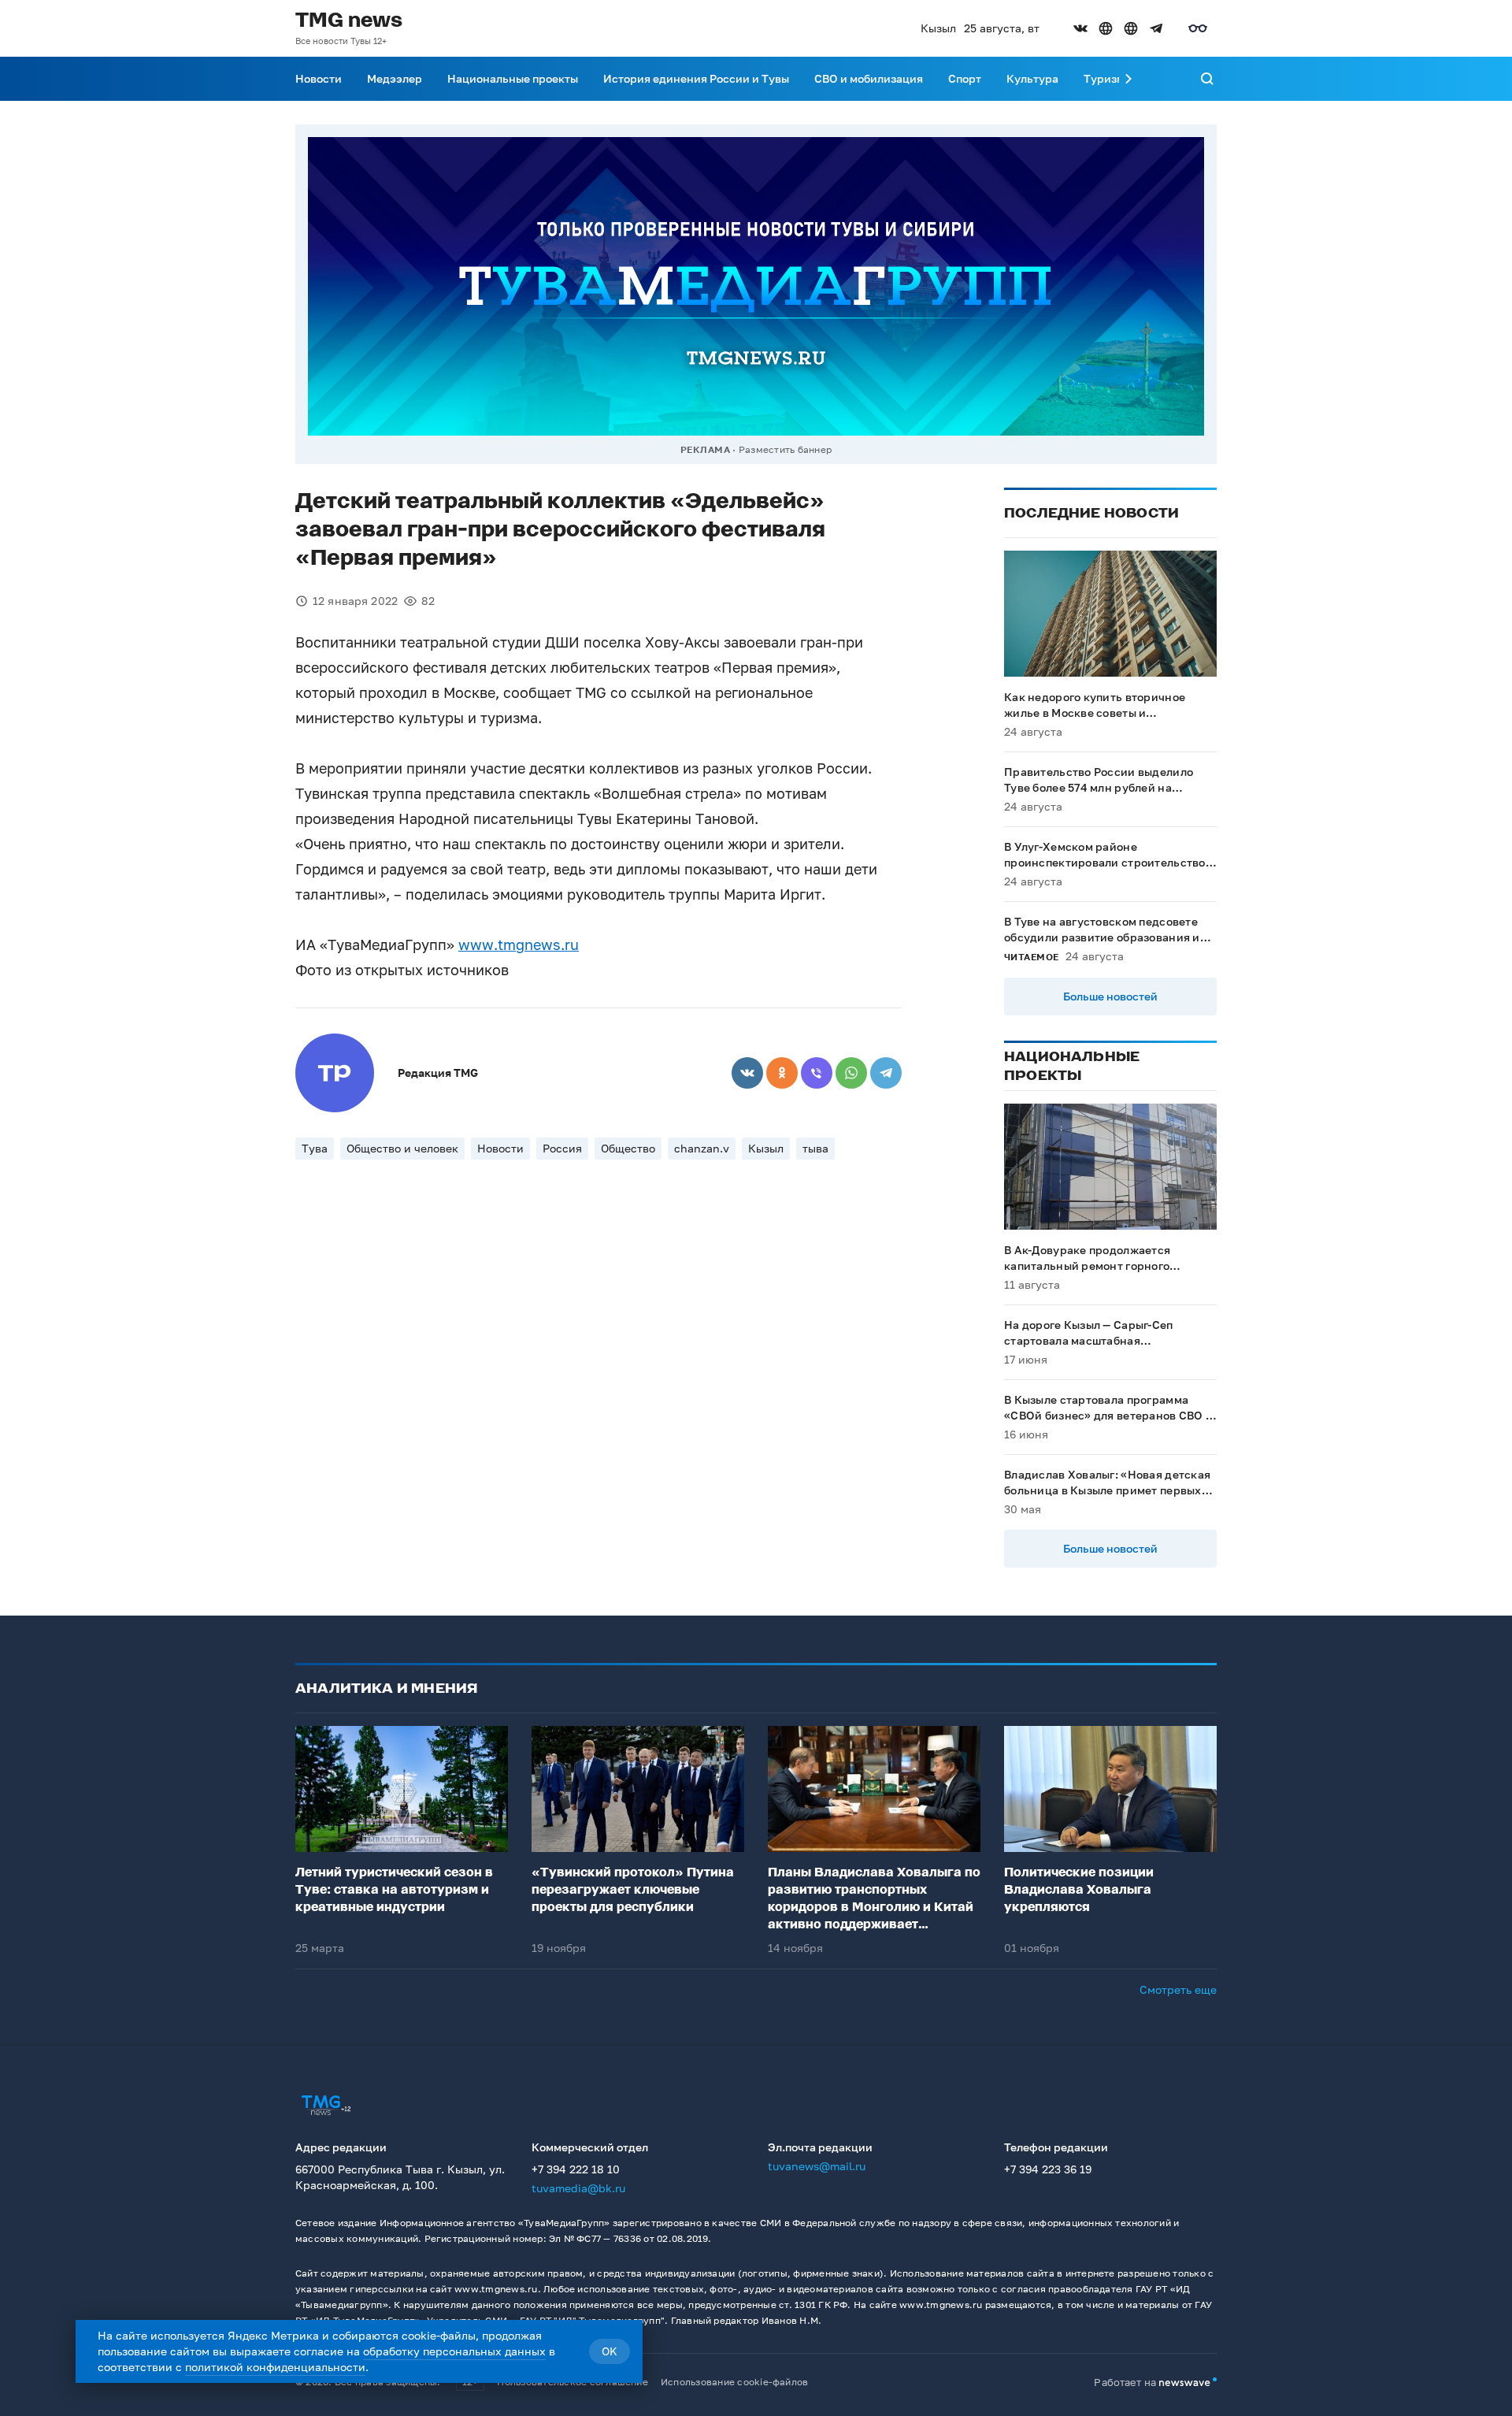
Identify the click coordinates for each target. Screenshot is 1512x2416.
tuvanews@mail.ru (817, 2166)
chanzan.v (702, 1148)
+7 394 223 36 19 (1048, 2169)
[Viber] (817, 1073)
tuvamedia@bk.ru (578, 2188)
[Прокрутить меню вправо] (1128, 79)
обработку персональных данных (454, 2351)
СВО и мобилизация (869, 78)
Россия (562, 1148)
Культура (1032, 78)
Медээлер (395, 78)
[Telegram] (886, 1073)
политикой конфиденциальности (275, 2367)
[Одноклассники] (782, 1073)
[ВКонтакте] (747, 1073)
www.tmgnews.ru (519, 945)
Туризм (1104, 78)
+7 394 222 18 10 (576, 2169)
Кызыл (766, 1148)
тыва (815, 1148)
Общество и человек (402, 1148)
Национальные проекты (513, 78)
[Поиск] (1207, 79)
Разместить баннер (785, 449)
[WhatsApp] (851, 1073)
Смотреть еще (1178, 1989)
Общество (628, 1148)
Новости (319, 78)
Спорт (965, 78)
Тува (315, 1148)
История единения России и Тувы (696, 78)
